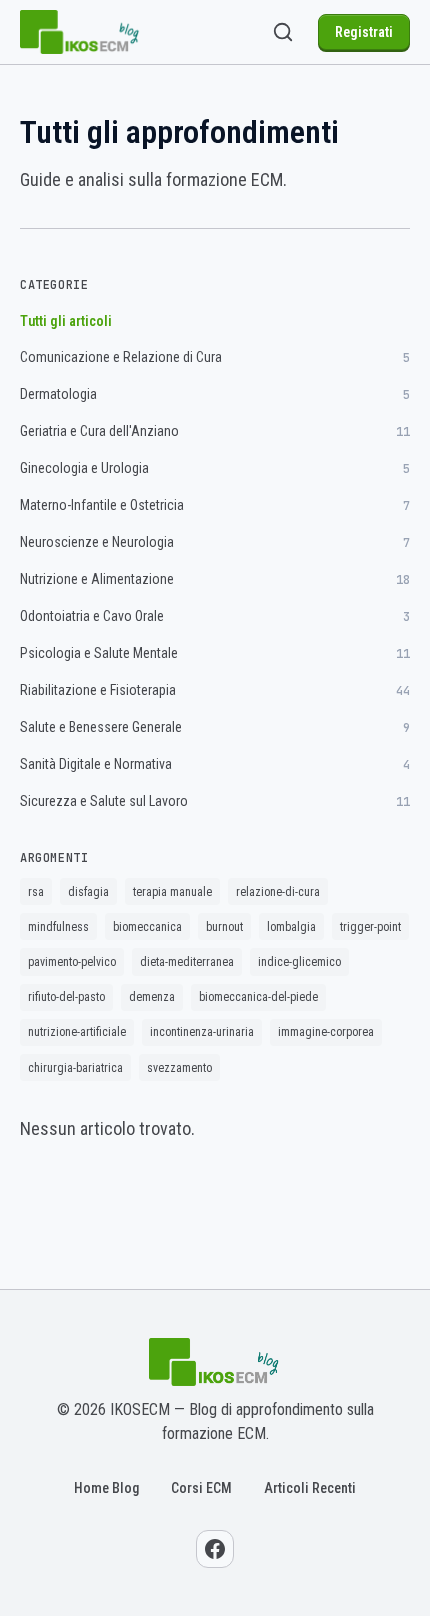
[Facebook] (215, 1549)
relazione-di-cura (278, 892)
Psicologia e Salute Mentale (215, 653)
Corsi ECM (201, 1488)
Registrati (364, 32)
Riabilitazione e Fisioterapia (215, 690)
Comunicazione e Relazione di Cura (215, 357)
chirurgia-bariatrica (75, 1068)
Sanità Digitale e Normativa (215, 764)
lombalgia (291, 927)
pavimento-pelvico (72, 962)
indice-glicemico (299, 962)
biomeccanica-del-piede (258, 997)
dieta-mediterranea (187, 962)
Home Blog (106, 1488)
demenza (152, 997)
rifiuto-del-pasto (66, 997)
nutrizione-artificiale (77, 1032)
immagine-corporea (326, 1032)
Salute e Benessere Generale (215, 727)
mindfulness (58, 927)
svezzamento (179, 1068)
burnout (224, 927)
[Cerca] (283, 32)
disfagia (88, 892)
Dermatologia (215, 394)
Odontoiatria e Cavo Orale (215, 616)
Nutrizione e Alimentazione (215, 579)
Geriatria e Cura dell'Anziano (215, 431)
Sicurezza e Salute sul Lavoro (215, 801)
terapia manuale (172, 892)
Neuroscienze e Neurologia (215, 542)
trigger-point (370, 927)
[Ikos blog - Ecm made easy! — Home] (80, 32)
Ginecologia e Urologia (215, 468)
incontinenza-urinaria (202, 1032)
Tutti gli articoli (66, 321)
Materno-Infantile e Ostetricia (215, 505)
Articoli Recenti (310, 1488)
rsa (36, 892)
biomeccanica (147, 927)
